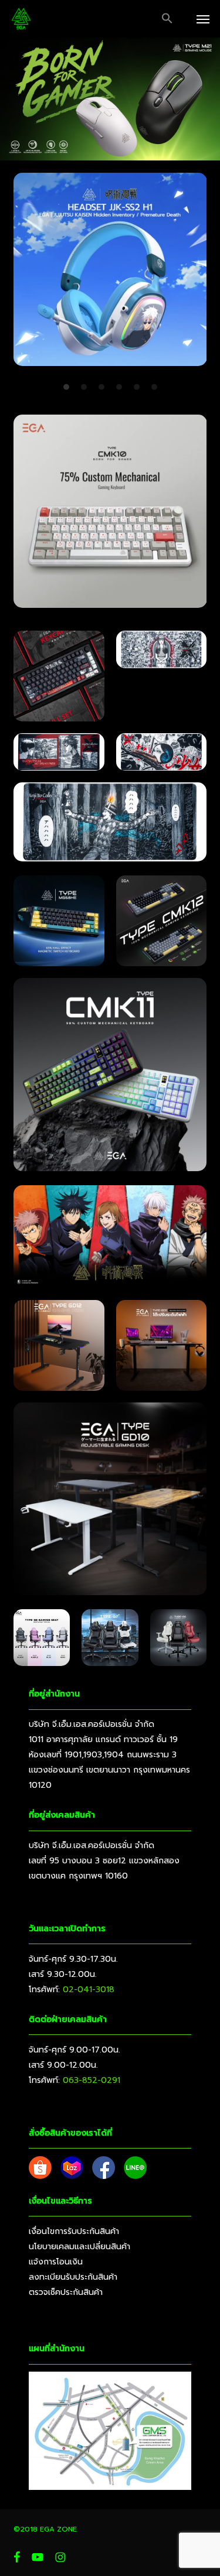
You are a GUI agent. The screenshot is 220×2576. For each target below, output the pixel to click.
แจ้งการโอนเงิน (56, 2262)
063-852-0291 (92, 2080)
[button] (167, 19)
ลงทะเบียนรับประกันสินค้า (73, 2277)
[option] (110, 274)
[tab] (66, 386)
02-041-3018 (89, 1990)
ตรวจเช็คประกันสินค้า (66, 2292)
